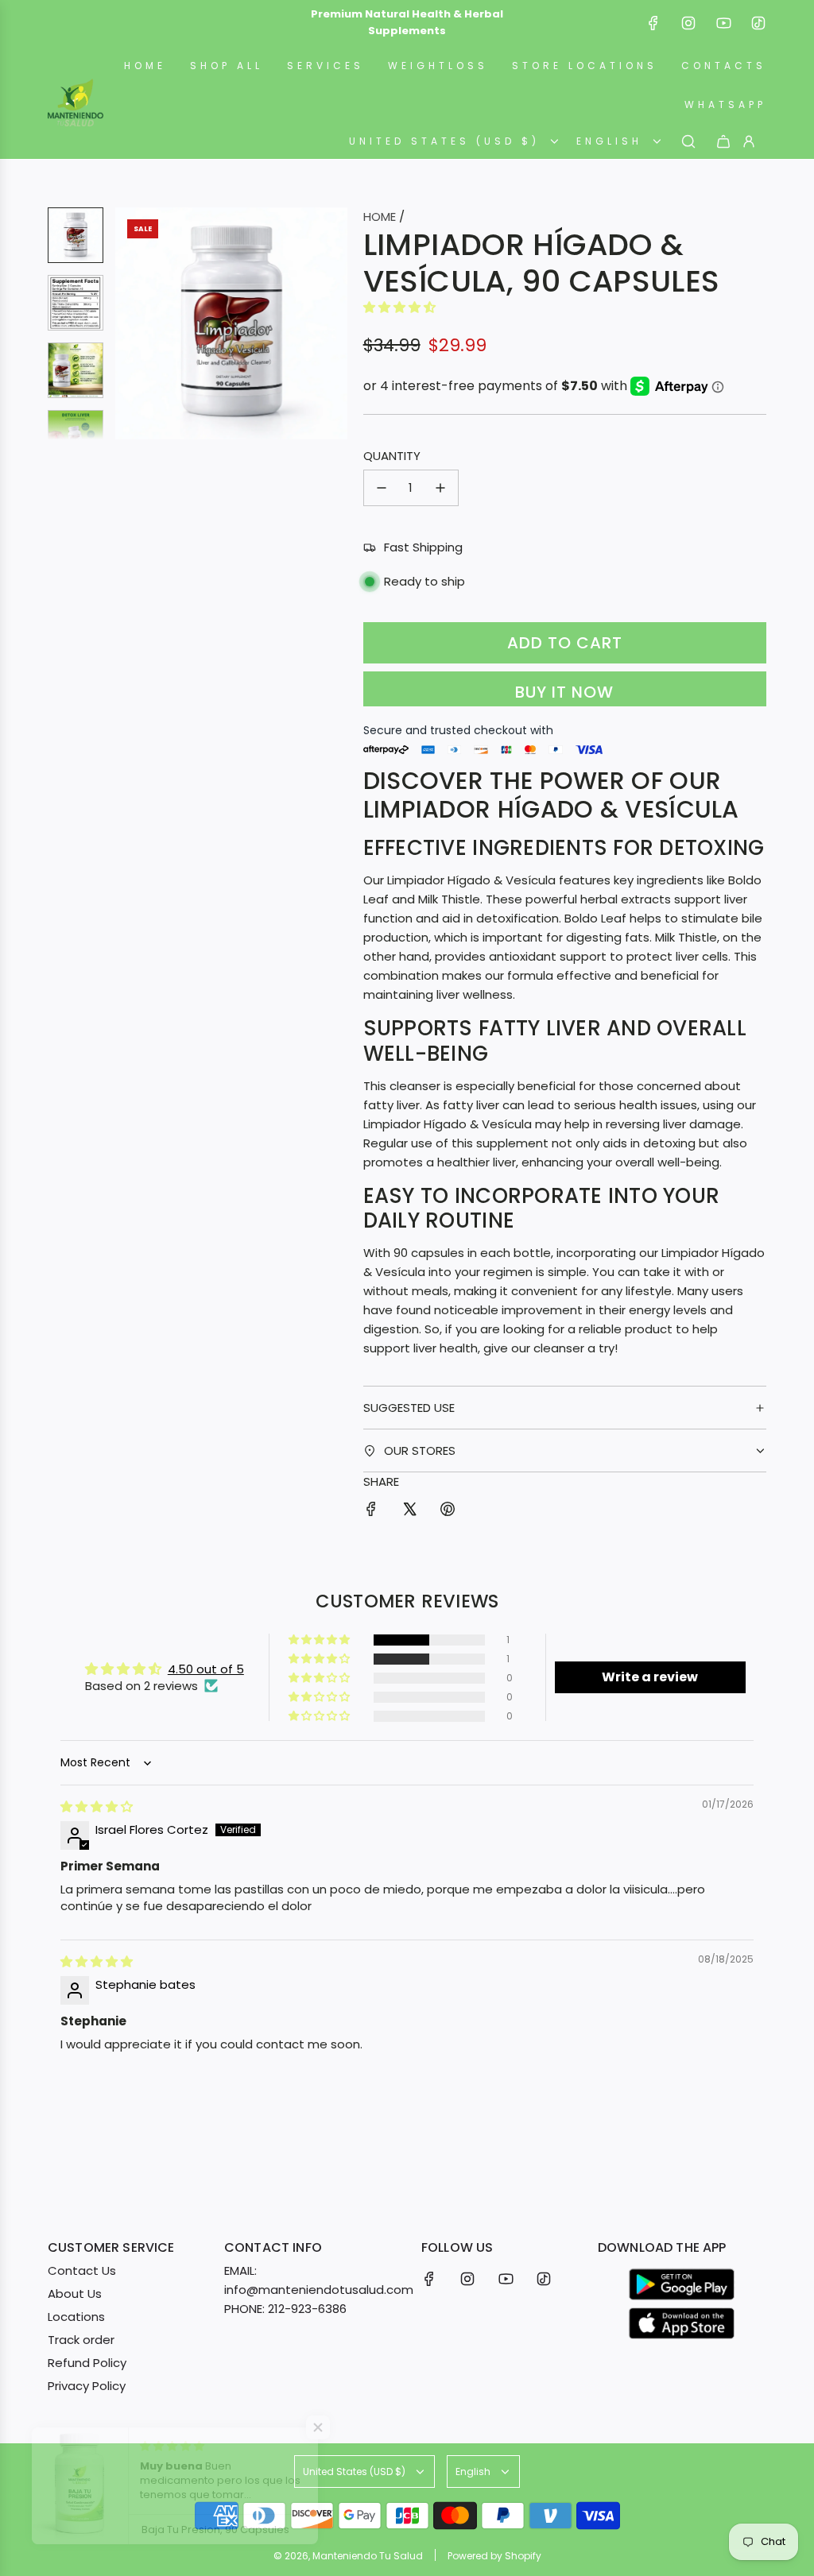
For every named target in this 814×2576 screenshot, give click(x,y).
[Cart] (723, 141)
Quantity (392, 456)
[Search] (688, 141)
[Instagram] (688, 23)
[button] (128, 323)
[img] (97, 1806)
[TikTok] (758, 23)
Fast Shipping (423, 547)
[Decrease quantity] (382, 488)
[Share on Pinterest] (448, 1512)
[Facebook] (653, 23)
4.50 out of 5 (206, 1669)
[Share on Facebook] (371, 1512)
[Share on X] (409, 1512)
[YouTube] (723, 23)
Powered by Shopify (494, 2556)
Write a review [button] (650, 1677)
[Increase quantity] (440, 488)
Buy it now (564, 692)
